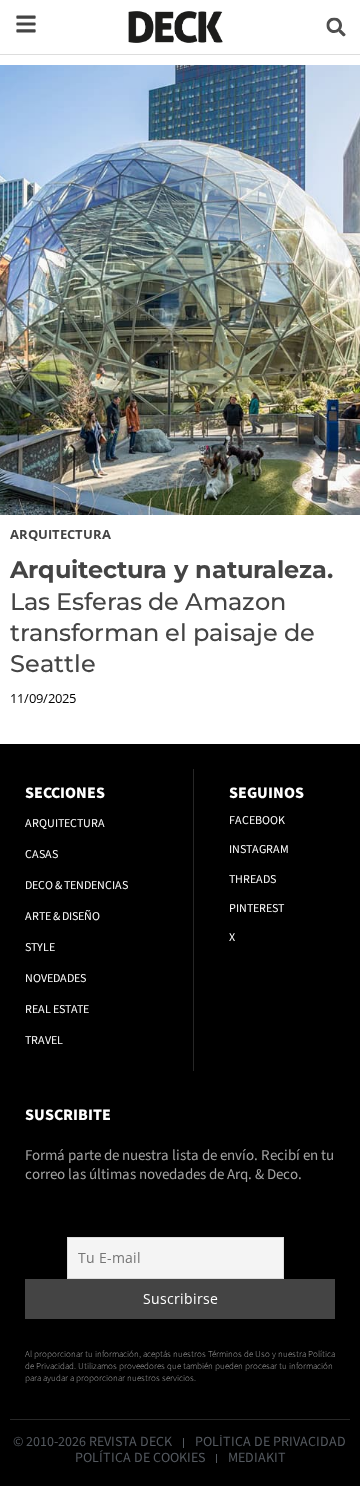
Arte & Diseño (62, 916)
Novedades (55, 978)
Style (40, 947)
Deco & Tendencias (76, 885)
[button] (336, 26)
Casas (41, 854)
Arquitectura (60, 534)
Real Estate (57, 1009)
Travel (44, 1040)
